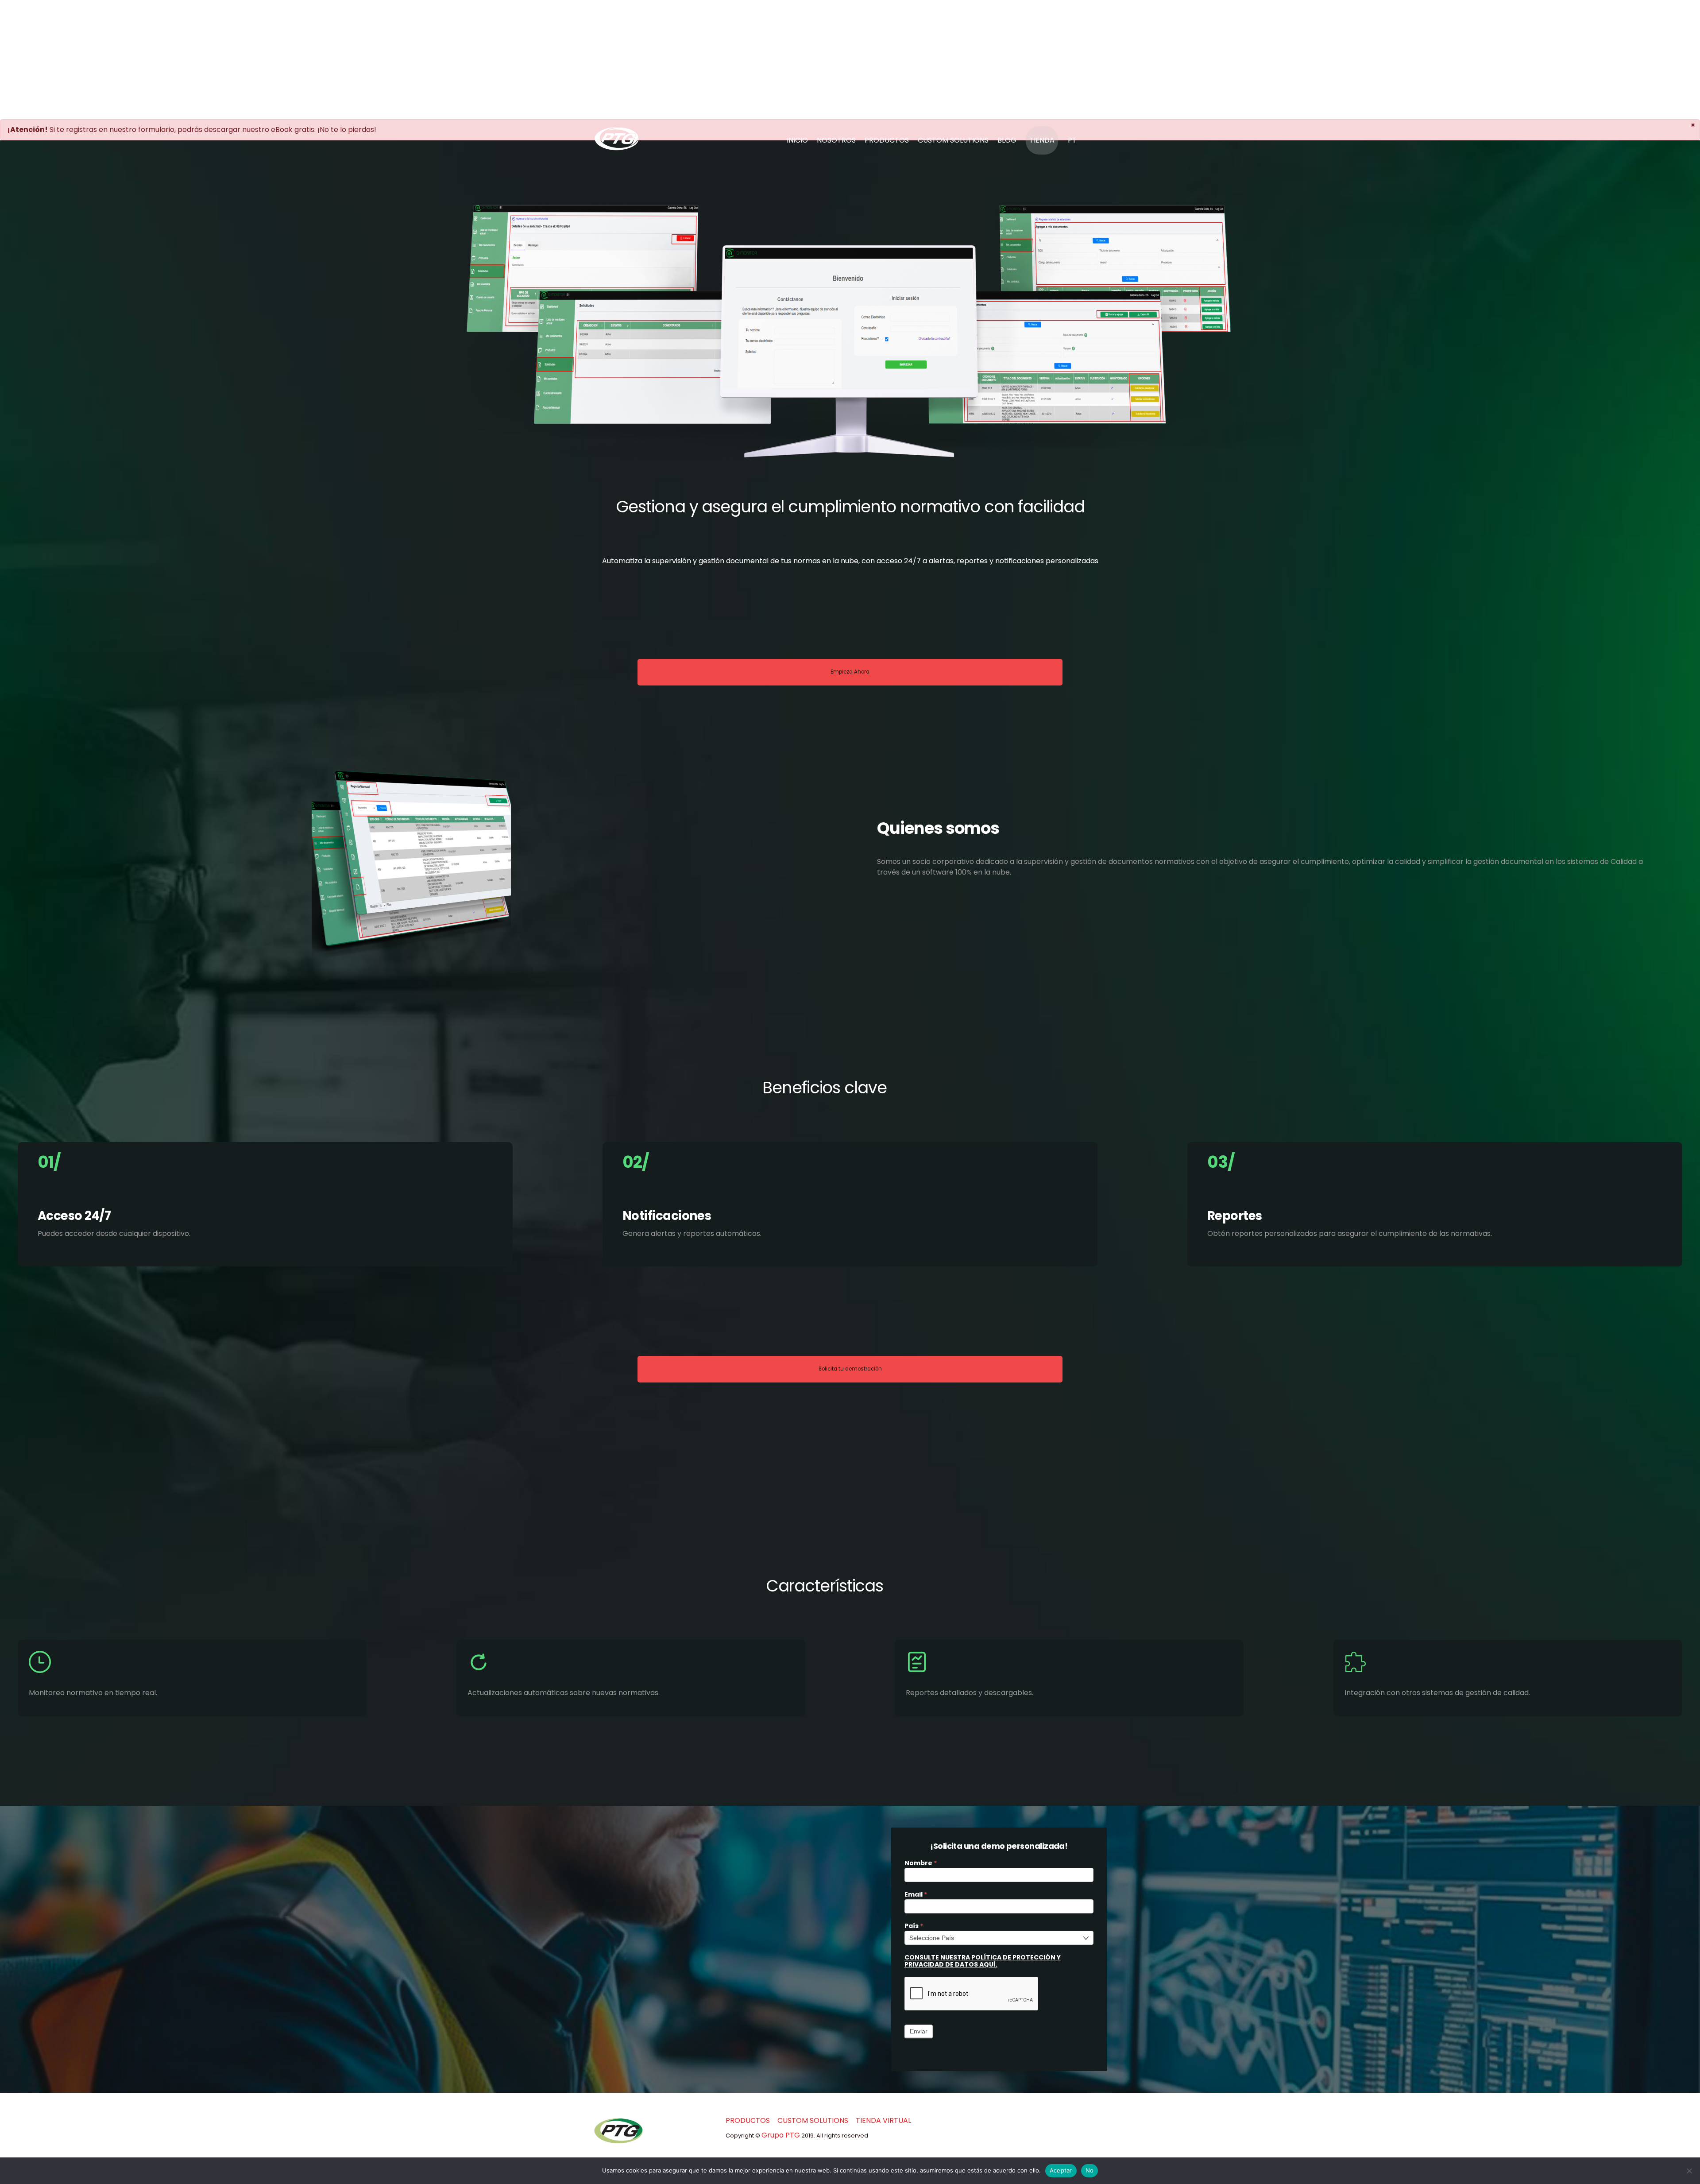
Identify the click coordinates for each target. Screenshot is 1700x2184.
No (1090, 2170)
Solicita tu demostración (850, 1369)
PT (1072, 140)
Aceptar (1061, 2170)
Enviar (919, 2031)
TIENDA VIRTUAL (883, 2120)
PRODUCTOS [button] (748, 2120)
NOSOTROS (836, 140)
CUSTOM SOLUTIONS (953, 140)
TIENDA (1042, 140)
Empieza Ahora (850, 672)
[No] (1689, 2171)
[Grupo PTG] (616, 146)
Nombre (921, 1863)
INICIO (797, 140)
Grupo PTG (781, 2135)
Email (916, 1895)
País (914, 1926)
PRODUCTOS (887, 140)
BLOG (1007, 140)
